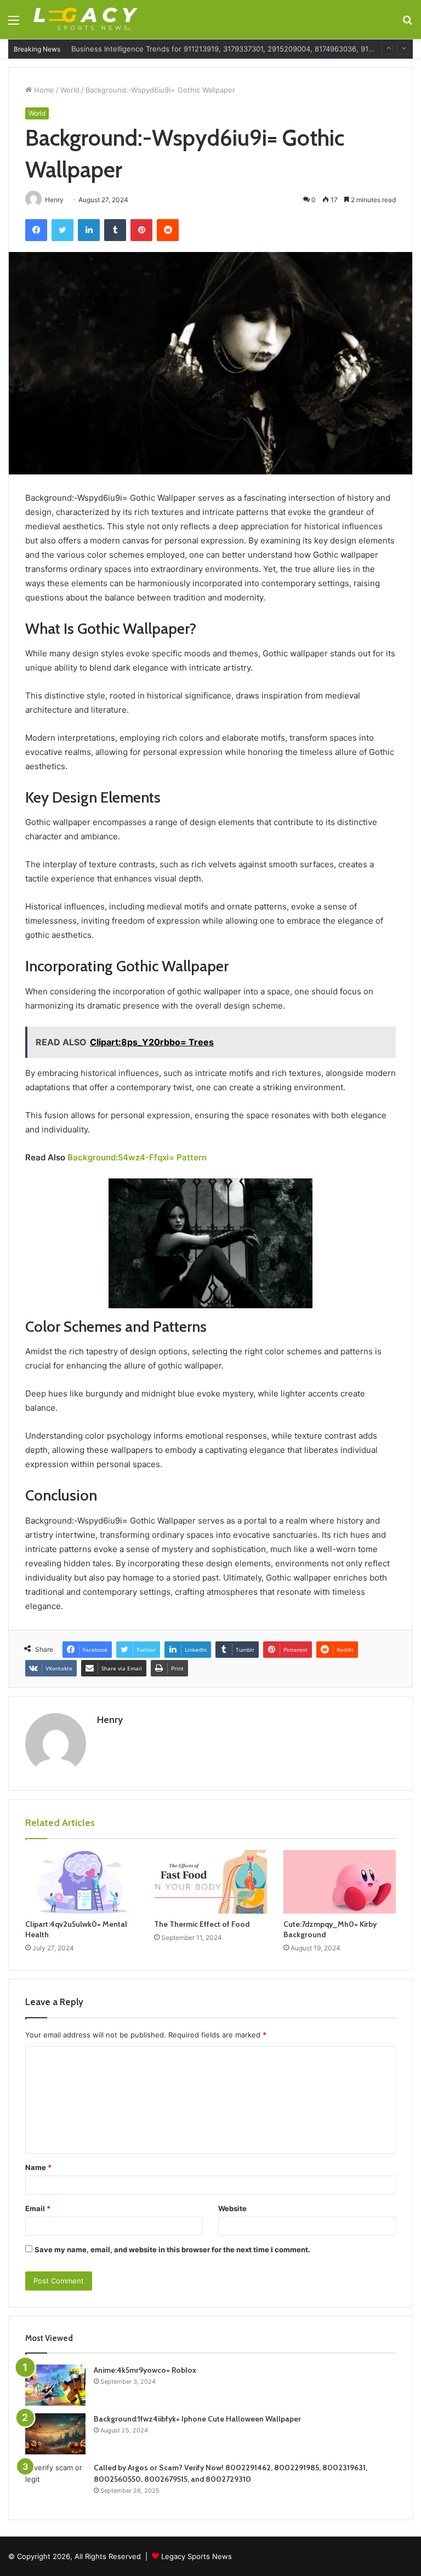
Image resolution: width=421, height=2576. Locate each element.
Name (38, 2167)
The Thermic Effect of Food (202, 1924)
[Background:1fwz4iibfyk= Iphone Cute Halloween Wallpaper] (55, 2434)
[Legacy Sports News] (86, 19)
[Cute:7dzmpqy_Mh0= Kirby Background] (340, 1882)
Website (232, 2208)
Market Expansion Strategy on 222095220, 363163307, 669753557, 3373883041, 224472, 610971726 (244, 49)
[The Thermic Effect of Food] (210, 1882)
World (70, 90)
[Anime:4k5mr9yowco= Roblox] (55, 2385)
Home (43, 90)
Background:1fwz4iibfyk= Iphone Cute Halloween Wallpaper (197, 2419)
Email (38, 2208)
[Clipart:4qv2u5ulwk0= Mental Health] (81, 1882)
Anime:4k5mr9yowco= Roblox (145, 2370)
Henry (110, 1720)
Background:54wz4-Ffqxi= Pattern (137, 1157)
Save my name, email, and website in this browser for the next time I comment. (172, 2249)
